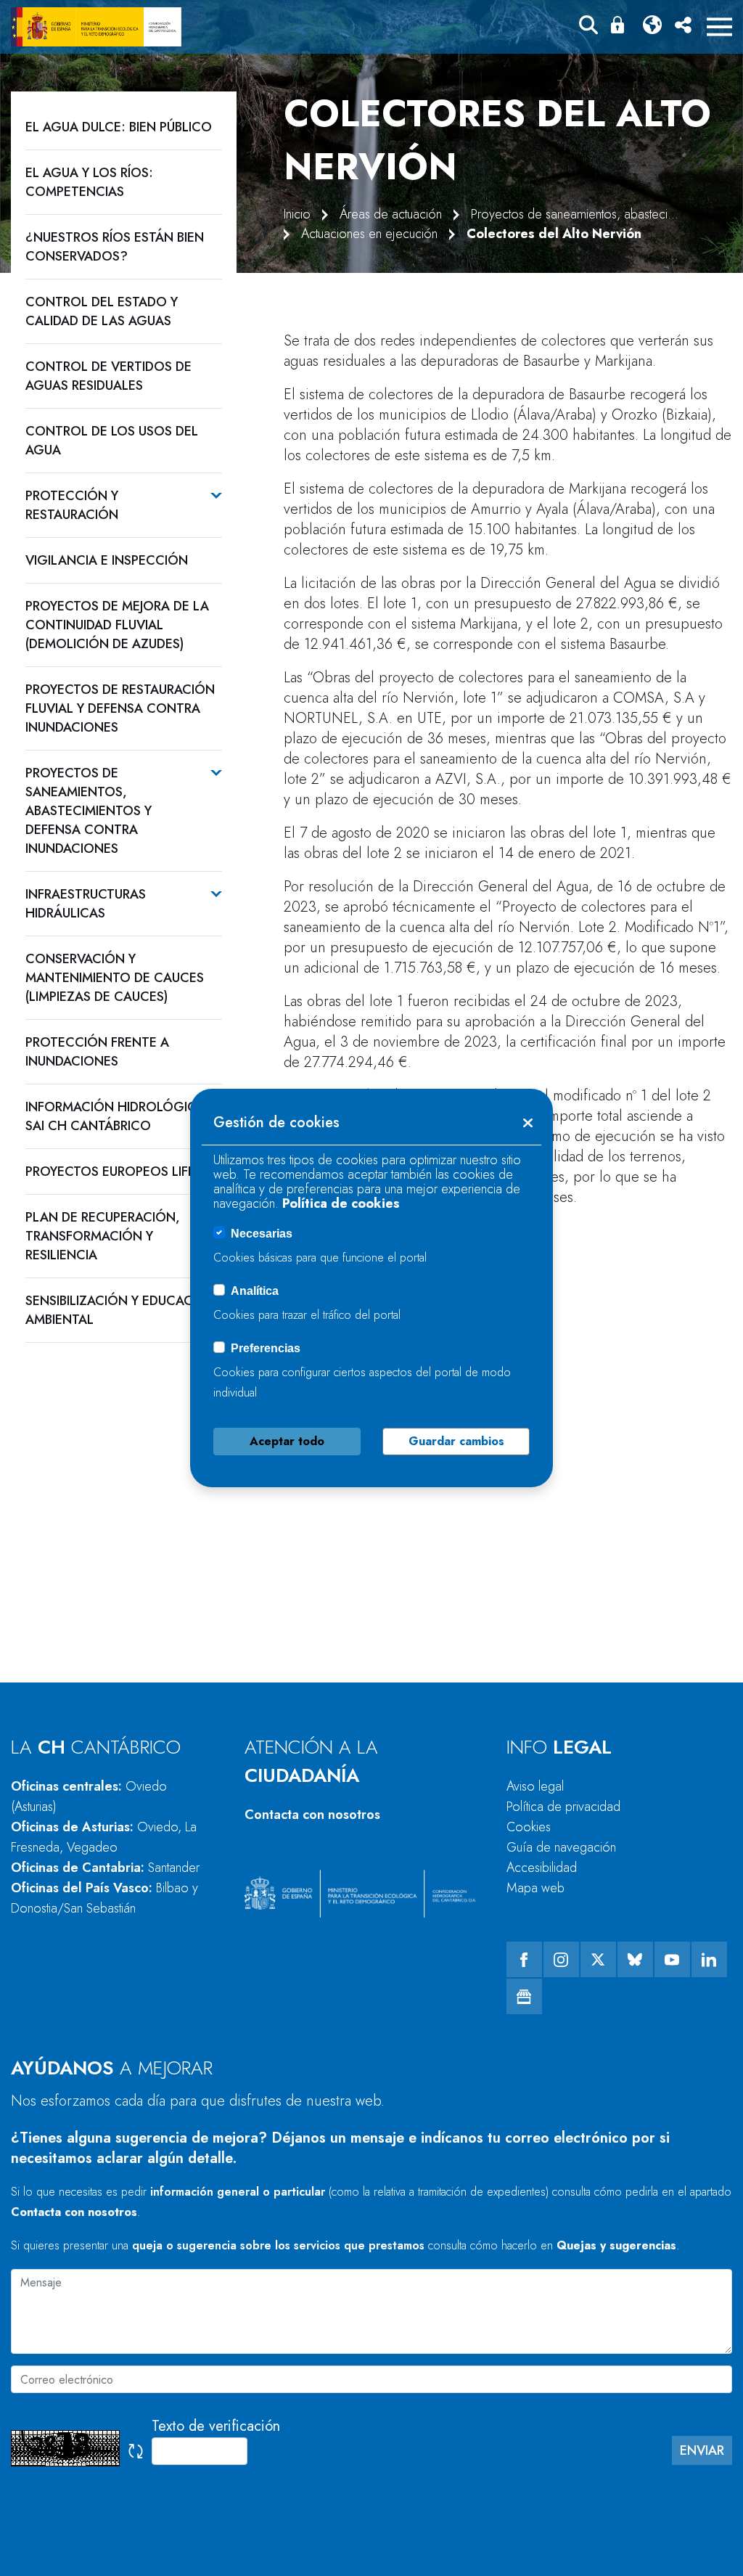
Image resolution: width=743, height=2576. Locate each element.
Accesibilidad (542, 1868)
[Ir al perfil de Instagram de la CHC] (561, 1959)
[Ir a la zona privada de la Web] (620, 25)
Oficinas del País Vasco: (104, 1898)
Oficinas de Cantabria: (105, 1868)
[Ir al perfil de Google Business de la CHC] (524, 1996)
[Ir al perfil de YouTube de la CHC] (672, 1959)
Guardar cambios (456, 1441)
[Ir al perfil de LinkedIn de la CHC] (709, 1959)
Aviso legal (535, 1786)
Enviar (702, 2450)
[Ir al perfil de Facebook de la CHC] (524, 1959)
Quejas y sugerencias (616, 2245)
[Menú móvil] (719, 27)
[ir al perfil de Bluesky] (635, 1959)
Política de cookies (341, 1203)
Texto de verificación (216, 2426)
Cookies (529, 1827)
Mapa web (535, 1888)
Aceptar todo (287, 1441)
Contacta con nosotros (312, 1815)
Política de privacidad (563, 1807)
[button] (588, 27)
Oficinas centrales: (89, 1796)
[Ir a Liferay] (96, 27)
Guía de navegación (561, 1847)
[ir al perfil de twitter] (598, 1959)
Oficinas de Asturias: (104, 1837)
